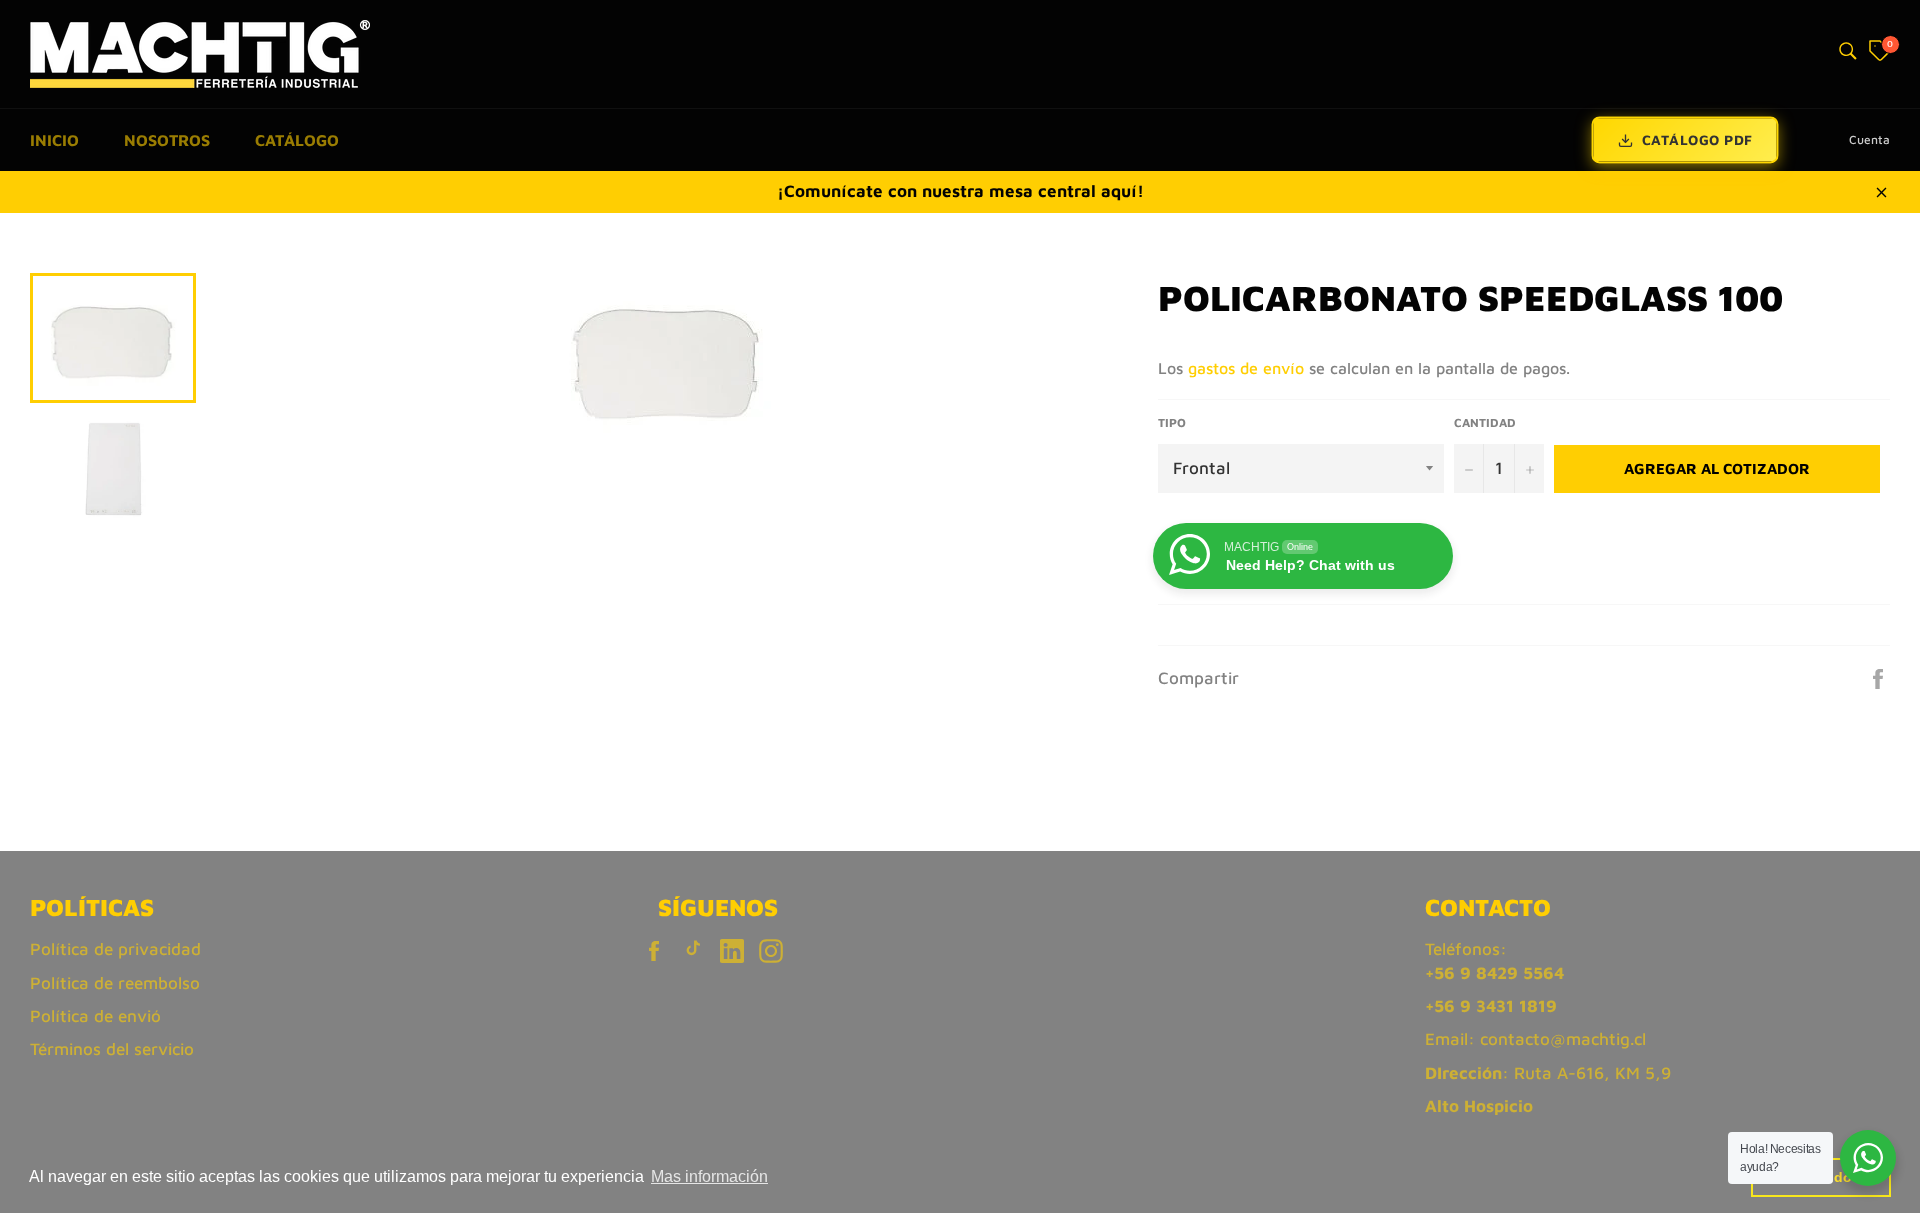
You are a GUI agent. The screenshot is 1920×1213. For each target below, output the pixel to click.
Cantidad (1485, 422)
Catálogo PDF (1697, 139)
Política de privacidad (115, 949)
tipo (1172, 422)
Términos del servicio (112, 1049)
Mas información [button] (709, 1176)
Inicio (54, 140)
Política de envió (95, 1016)
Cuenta (1869, 139)
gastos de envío (1246, 368)
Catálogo (297, 140)
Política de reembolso (115, 983)
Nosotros (167, 140)
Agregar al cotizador (1717, 468)
